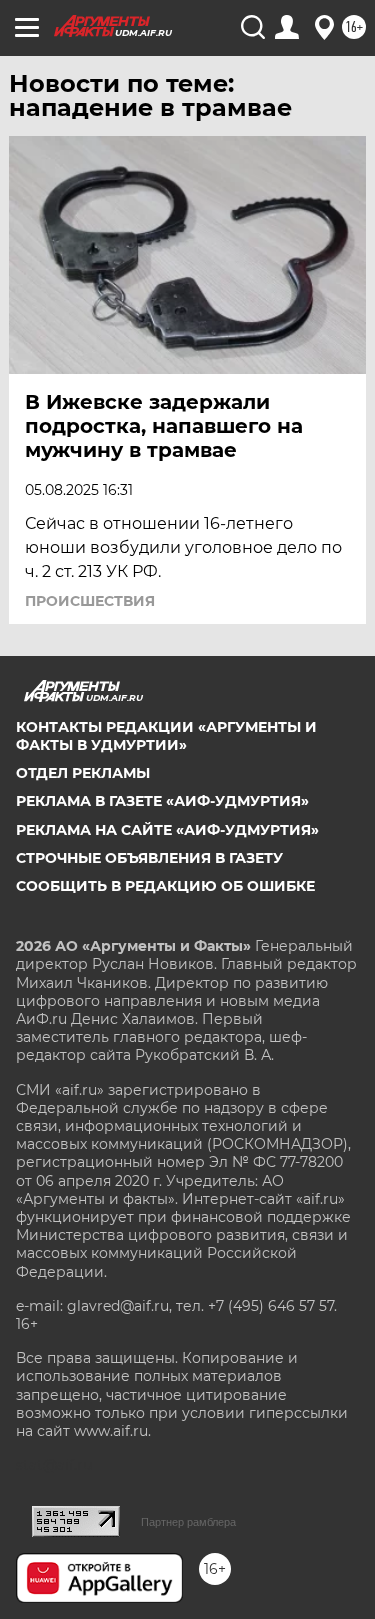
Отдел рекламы (83, 773)
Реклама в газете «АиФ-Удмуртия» (162, 801)
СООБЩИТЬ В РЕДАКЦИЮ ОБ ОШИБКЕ (165, 886)
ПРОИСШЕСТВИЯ (90, 601)
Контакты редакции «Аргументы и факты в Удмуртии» (166, 736)
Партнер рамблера (188, 1522)
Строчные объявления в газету (149, 858)
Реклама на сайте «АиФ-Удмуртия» (167, 830)
